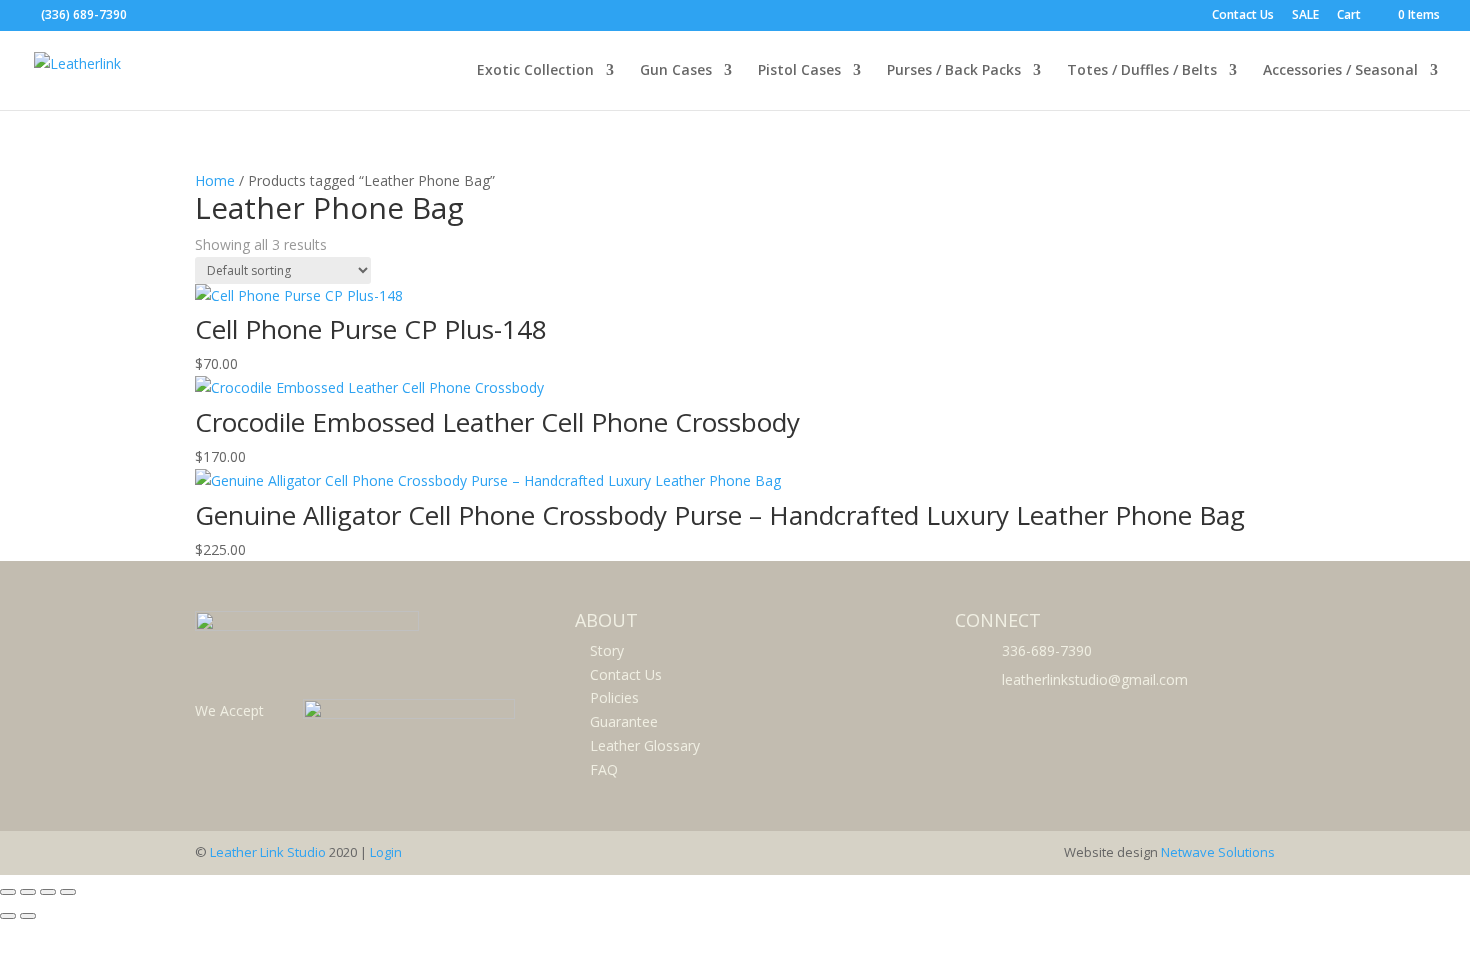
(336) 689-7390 (84, 14)
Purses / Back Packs (954, 71)
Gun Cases (676, 71)
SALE (1305, 16)
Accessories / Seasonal (1340, 71)
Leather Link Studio (268, 852)
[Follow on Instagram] (1061, 714)
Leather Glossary (645, 745)
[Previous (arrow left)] (8, 916)
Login (386, 852)
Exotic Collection (535, 71)
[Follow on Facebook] (973, 714)
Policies (614, 697)
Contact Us (1243, 16)
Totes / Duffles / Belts (1142, 71)
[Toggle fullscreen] (28, 892)
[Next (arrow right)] (28, 916)
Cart (1349, 16)
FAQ (604, 769)
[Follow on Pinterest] (1017, 714)
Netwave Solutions (1218, 852)
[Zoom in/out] (8, 892)
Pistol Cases (799, 71)
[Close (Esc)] (68, 892)
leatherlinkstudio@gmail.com (1095, 679)
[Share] (48, 892)
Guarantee (624, 721)
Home (215, 180)
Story (607, 650)
